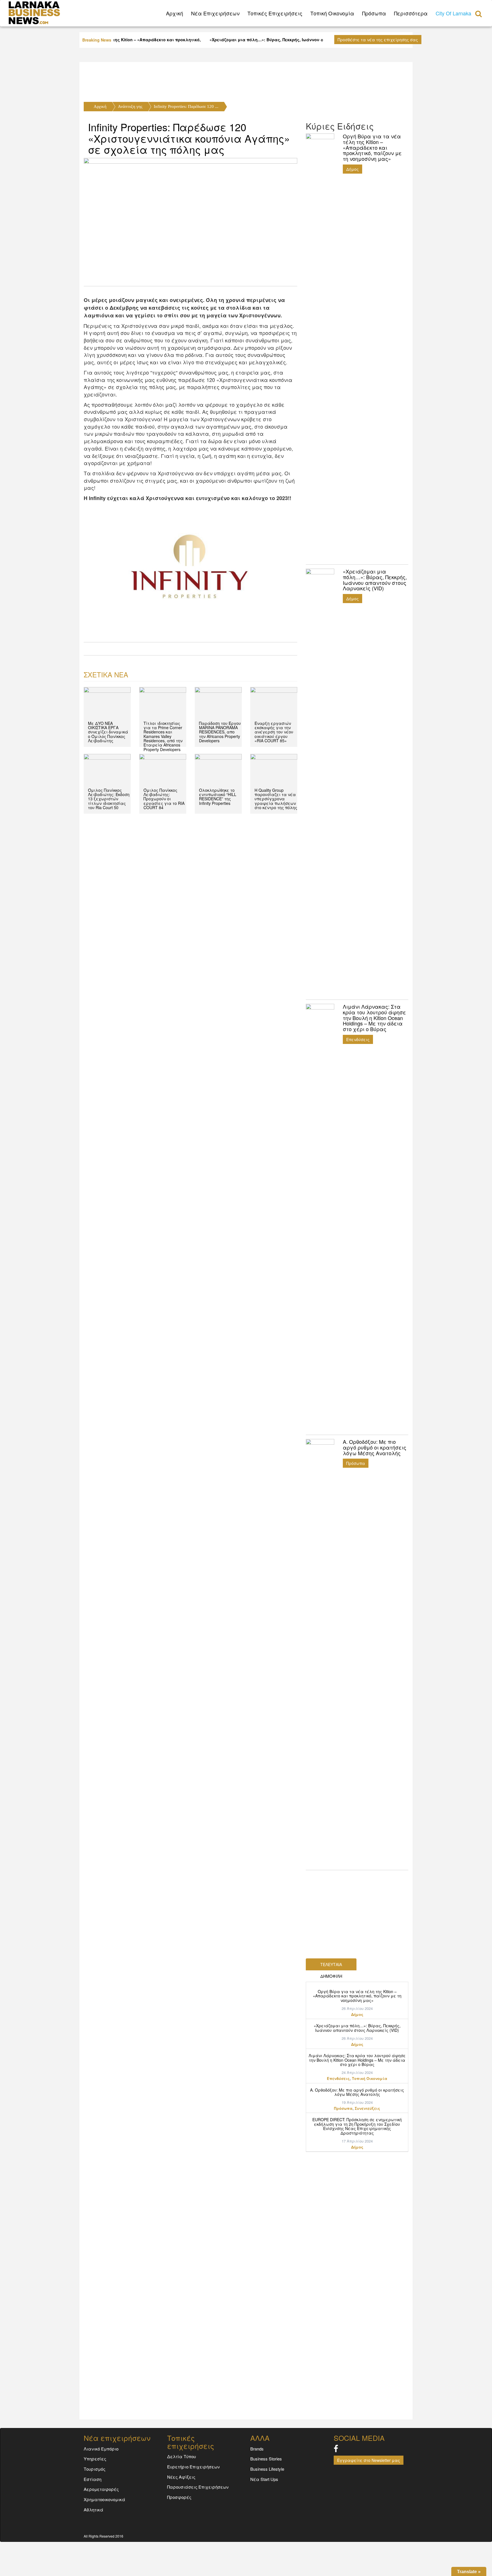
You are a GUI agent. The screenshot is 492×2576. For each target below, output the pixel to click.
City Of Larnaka (453, 13)
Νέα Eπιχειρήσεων (215, 13)
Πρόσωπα (374, 13)
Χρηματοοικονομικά (104, 2499)
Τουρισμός (95, 2469)
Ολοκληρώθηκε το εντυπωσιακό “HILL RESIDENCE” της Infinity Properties (218, 797)
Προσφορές (179, 2497)
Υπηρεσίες (95, 2459)
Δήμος (352, 169)
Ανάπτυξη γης (130, 106)
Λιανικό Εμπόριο (101, 2449)
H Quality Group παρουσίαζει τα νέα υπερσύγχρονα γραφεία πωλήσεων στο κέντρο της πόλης (276, 799)
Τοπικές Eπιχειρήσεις (275, 13)
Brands (257, 2449)
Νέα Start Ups (264, 2479)
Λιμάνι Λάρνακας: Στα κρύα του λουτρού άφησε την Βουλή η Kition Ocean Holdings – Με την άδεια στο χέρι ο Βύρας (357, 2060)
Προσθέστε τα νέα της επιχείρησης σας (378, 40)
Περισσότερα (411, 13)
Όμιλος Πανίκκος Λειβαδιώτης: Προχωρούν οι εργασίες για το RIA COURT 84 (164, 799)
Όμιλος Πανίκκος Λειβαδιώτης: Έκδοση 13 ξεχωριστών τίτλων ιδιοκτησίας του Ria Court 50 (109, 799)
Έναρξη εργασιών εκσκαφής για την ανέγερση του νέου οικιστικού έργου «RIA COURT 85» (274, 732)
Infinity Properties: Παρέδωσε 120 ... (186, 106)
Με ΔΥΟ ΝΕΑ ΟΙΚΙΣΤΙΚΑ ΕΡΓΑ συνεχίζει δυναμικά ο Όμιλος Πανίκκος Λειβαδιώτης (108, 732)
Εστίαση (93, 2479)
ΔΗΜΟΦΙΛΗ (331, 1976)
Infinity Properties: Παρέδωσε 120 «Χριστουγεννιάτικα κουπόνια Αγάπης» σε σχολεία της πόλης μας (189, 138)
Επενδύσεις (358, 1039)
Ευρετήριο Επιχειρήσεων (193, 2467)
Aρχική (175, 13)
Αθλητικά (94, 2510)
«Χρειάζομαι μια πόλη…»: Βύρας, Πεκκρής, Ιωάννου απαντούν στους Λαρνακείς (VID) (357, 2028)
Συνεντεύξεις (367, 2108)
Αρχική (100, 106)
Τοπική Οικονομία (332, 13)
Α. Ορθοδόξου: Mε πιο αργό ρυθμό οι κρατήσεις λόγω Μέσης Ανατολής (357, 2092)
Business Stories (266, 2459)
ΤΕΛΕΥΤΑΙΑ (331, 1964)
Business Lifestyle (267, 2469)
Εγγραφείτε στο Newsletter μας (369, 2460)
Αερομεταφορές (101, 2489)
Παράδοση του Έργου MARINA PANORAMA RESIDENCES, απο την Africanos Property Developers (220, 732)
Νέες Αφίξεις (181, 2477)
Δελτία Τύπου (182, 2456)
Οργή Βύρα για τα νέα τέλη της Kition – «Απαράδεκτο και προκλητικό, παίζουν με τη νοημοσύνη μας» (357, 1996)
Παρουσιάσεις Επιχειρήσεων (198, 2487)
